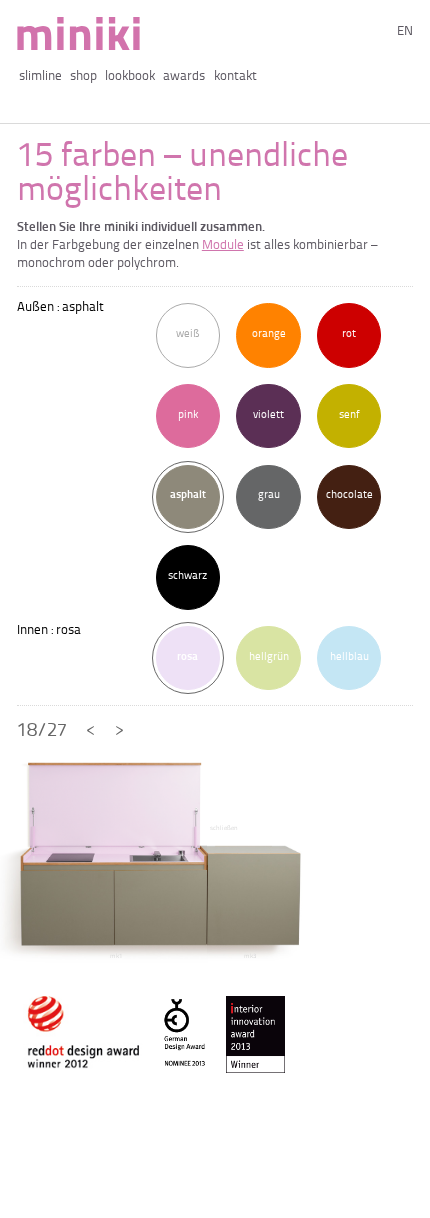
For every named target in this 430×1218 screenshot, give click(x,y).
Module (223, 245)
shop (83, 76)
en (405, 31)
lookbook (130, 76)
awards (184, 76)
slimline (40, 76)
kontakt (235, 76)
